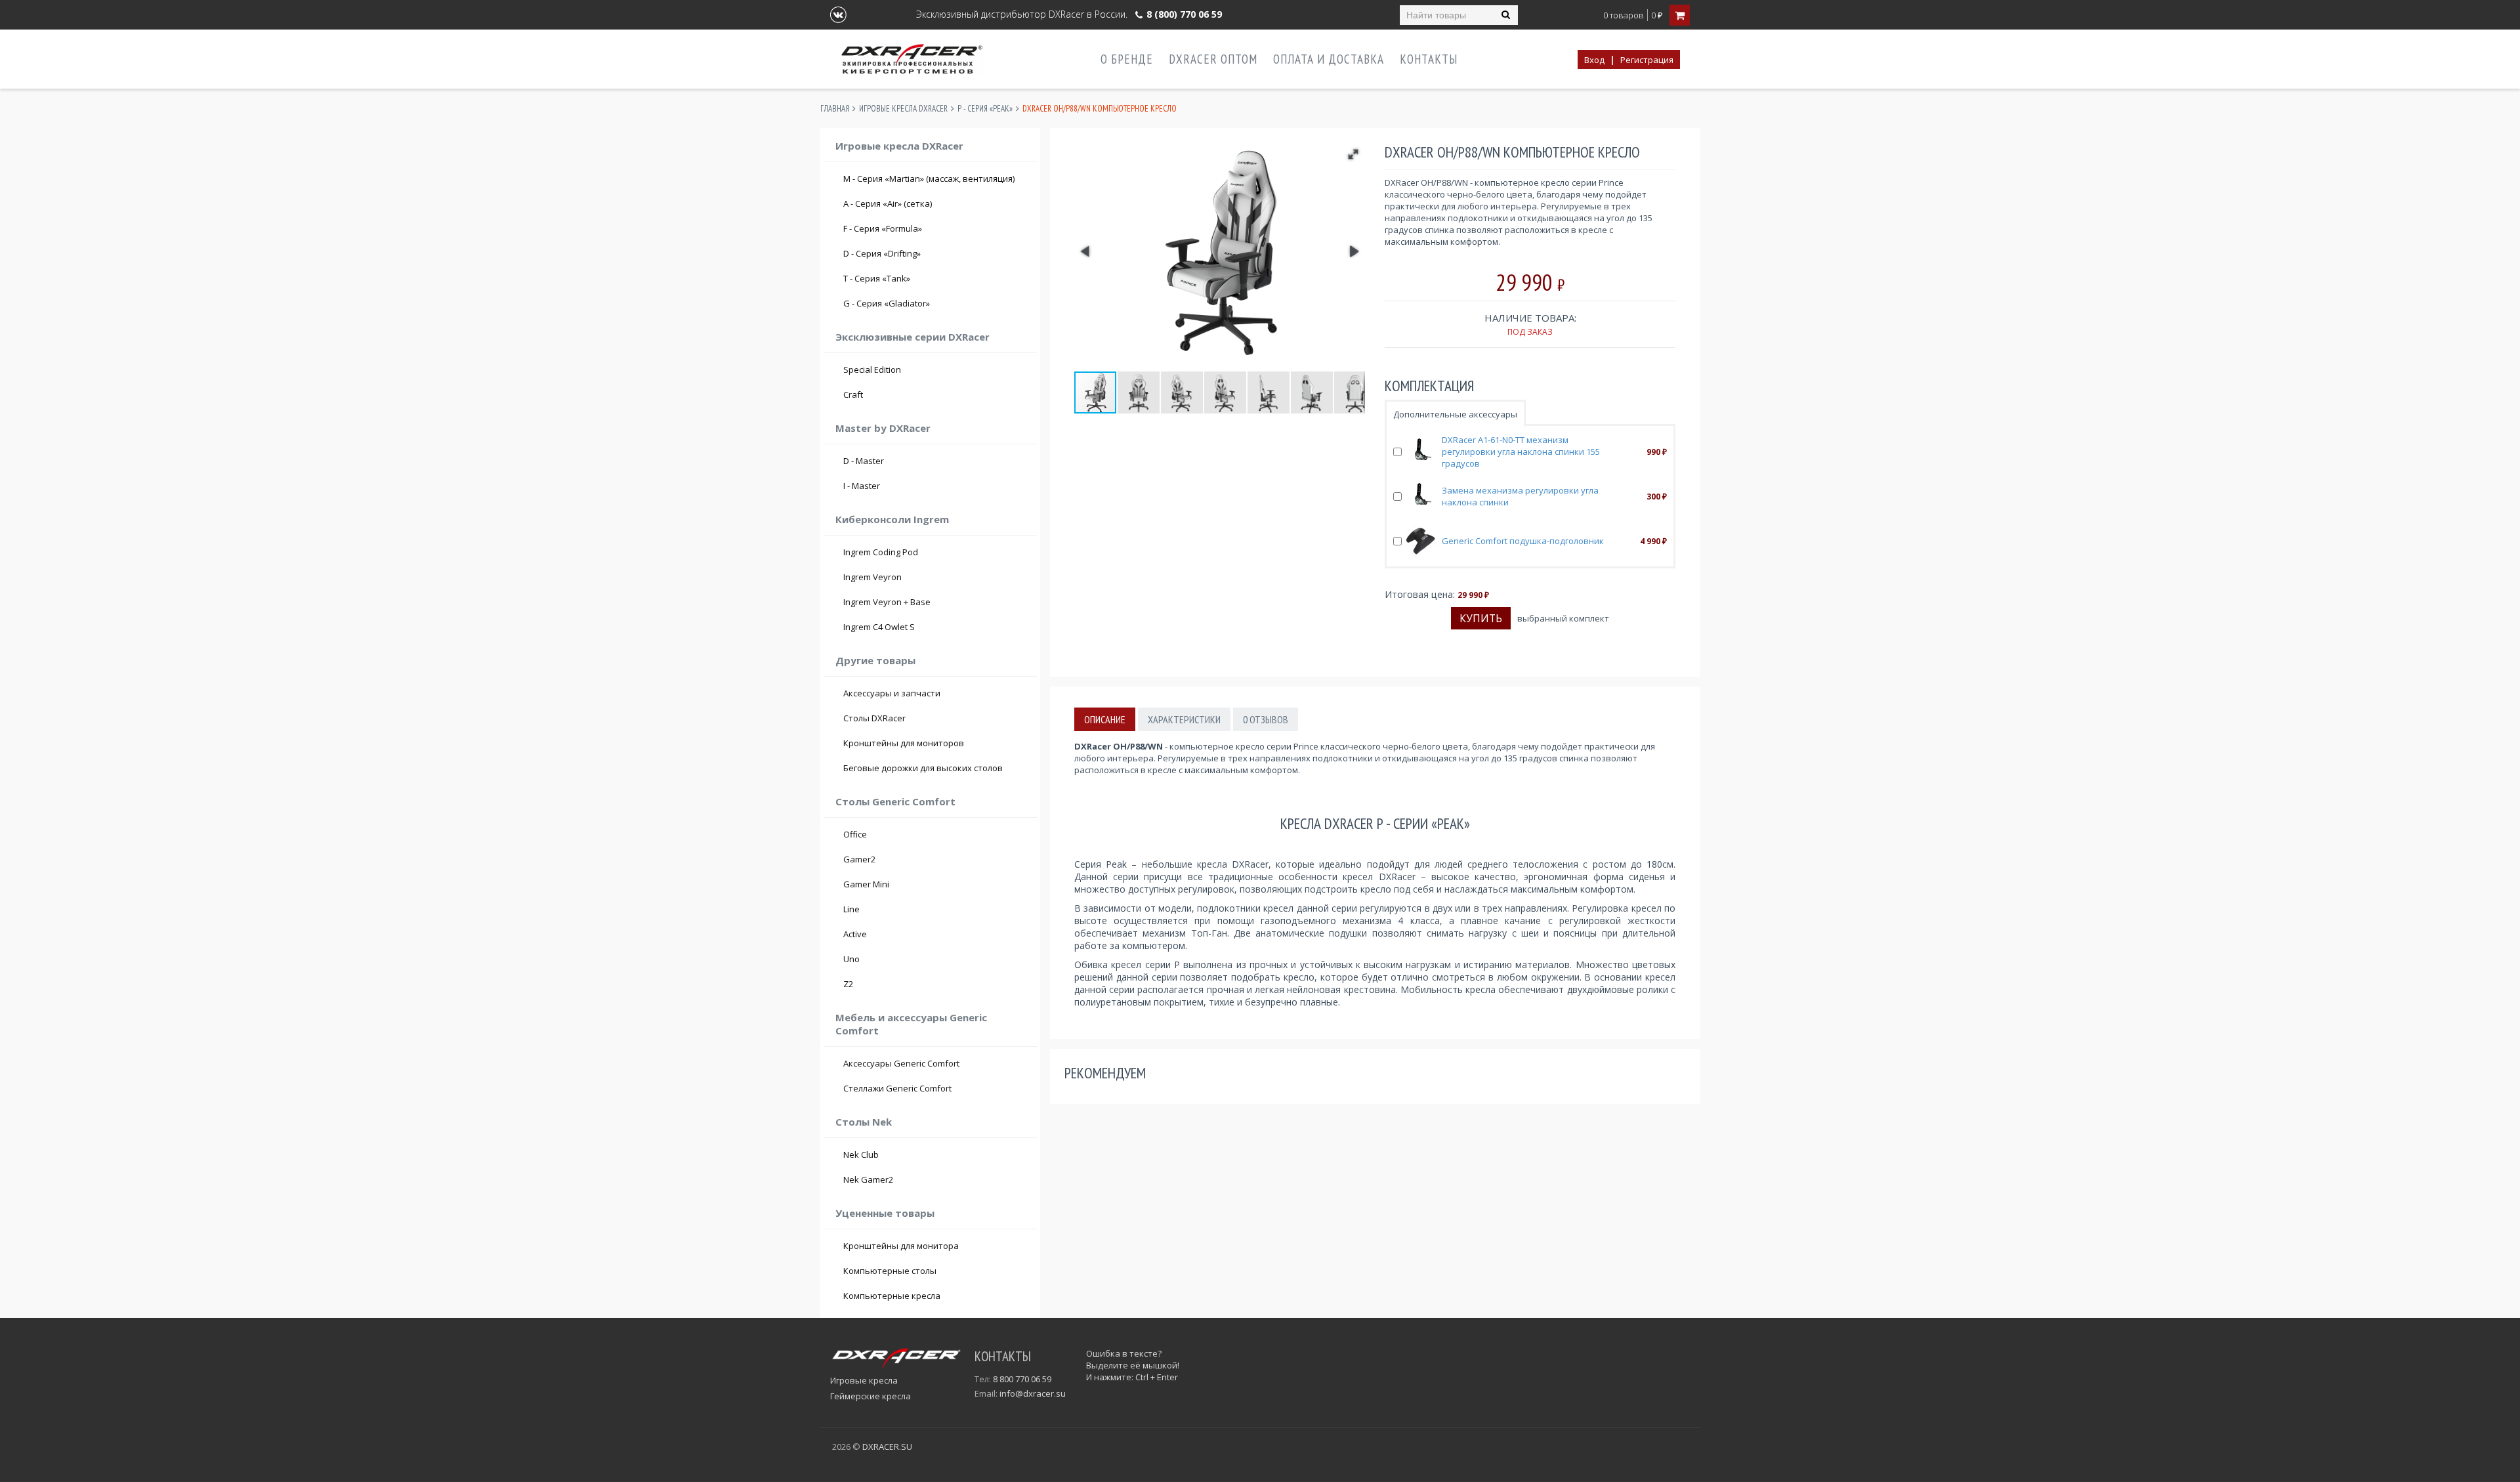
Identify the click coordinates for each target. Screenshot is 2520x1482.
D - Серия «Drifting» (936, 253)
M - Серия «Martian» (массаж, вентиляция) (929, 179)
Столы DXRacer (874, 718)
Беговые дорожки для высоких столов (923, 768)
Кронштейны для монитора (901, 1246)
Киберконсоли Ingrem (892, 519)
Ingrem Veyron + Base (887, 602)
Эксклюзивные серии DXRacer (913, 337)
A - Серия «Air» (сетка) (936, 203)
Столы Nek (864, 1122)
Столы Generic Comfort (895, 801)
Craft (936, 394)
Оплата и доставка (1329, 59)
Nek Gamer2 (868, 1179)
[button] (1353, 154)
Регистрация (1647, 60)
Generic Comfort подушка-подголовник (1523, 541)
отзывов (1266, 719)
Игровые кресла (864, 1380)
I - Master (936, 486)
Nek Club (861, 1154)
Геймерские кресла (871, 1396)
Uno (851, 959)
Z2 (848, 984)
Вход (1594, 60)
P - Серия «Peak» (985, 109)
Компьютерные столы (890, 1271)
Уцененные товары (885, 1213)
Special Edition (872, 370)
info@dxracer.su (1033, 1393)
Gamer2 (859, 859)
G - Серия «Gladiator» (936, 303)
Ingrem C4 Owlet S (879, 627)
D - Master (936, 461)
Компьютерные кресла (892, 1296)
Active (855, 934)
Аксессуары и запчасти (892, 693)
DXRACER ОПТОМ (1213, 59)
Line (851, 909)
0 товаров (1624, 15)
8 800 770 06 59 (1022, 1379)
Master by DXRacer (883, 428)
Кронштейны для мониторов (904, 743)
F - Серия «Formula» (936, 228)
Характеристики (1184, 719)
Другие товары (875, 660)
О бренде (1127, 59)
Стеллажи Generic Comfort (897, 1088)
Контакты (1429, 59)
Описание (1105, 719)
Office (855, 834)
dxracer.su (887, 1447)
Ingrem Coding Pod (881, 552)
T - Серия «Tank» (936, 278)
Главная (835, 109)
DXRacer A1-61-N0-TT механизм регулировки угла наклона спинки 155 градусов (1521, 452)
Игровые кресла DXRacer (903, 109)
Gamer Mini (866, 884)
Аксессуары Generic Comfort (901, 1063)
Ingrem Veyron (872, 577)
